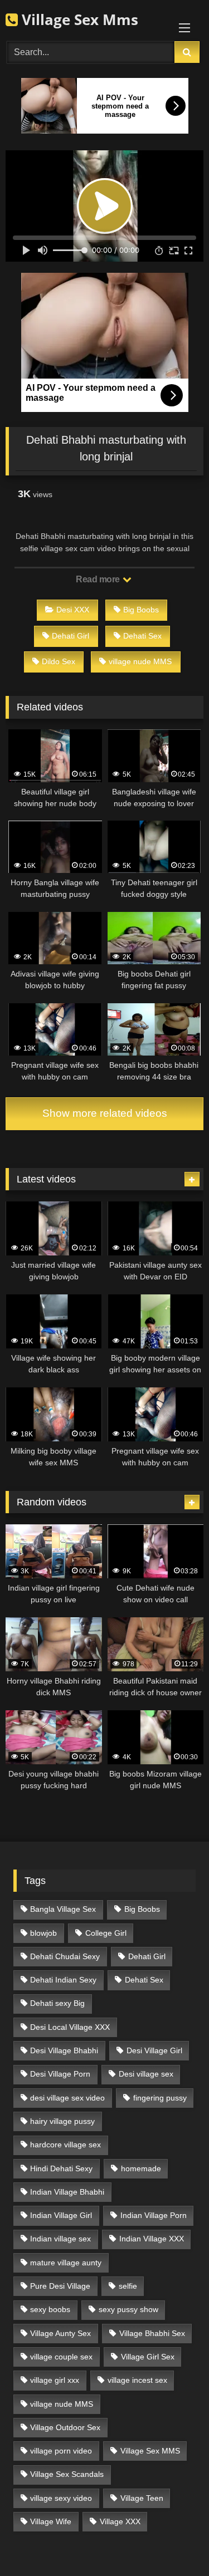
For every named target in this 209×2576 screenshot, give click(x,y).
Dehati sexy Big (57, 2003)
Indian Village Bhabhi (67, 2192)
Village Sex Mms (78, 19)
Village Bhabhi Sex (152, 2333)
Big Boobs (141, 610)
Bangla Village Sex (63, 1909)
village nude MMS (140, 661)
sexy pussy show (128, 2309)
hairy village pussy (62, 2121)
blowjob (43, 1933)
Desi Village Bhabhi (64, 2050)
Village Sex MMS (150, 2451)
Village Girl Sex (148, 2357)
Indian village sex (60, 2239)
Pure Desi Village (60, 2286)
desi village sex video (67, 2098)
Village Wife (51, 2521)
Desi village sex (146, 2074)
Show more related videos (105, 1113)
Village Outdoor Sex (65, 2427)
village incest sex (137, 2380)
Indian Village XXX (152, 2239)
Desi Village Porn (60, 2074)
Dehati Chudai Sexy (65, 1956)
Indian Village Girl (61, 2215)
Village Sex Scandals (67, 2474)
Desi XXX (73, 610)
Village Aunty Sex (60, 2333)
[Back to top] (174, 2543)
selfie (128, 2286)
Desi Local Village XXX (70, 2027)
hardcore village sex (65, 2145)
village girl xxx (55, 2380)
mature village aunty (66, 2263)
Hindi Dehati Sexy (61, 2168)
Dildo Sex (59, 661)
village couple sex (61, 2357)
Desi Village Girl (154, 2050)
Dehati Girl (71, 636)
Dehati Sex (142, 636)
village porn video (61, 2451)
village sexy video (61, 2498)
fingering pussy (160, 2098)
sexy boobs (50, 2309)
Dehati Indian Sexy (63, 1980)
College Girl (106, 1933)
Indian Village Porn (154, 2215)
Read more (99, 579)
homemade (141, 2168)
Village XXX (120, 2521)
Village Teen (142, 2498)
